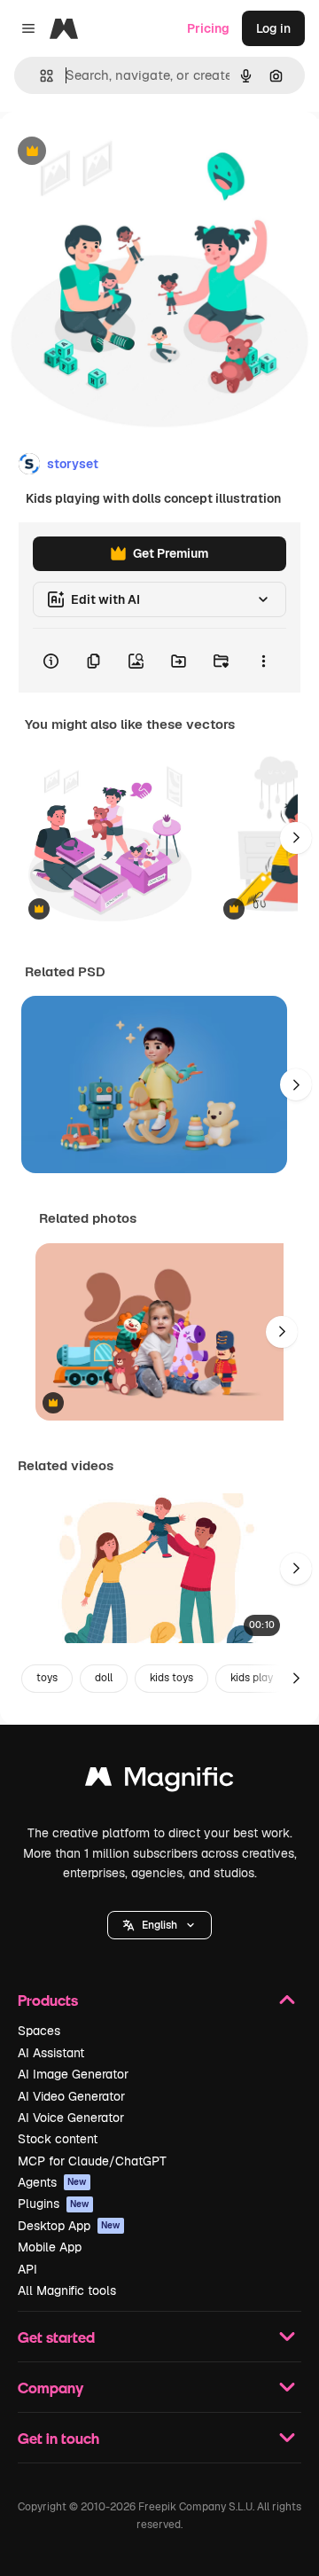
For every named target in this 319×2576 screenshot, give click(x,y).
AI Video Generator (71, 2096)
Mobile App (50, 2247)
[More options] (263, 661)
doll (104, 1678)
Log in (273, 28)
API (27, 2269)
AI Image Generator (73, 2074)
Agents (52, 2182)
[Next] (296, 838)
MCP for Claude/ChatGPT (92, 2161)
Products (48, 2000)
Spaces (39, 2031)
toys (47, 1678)
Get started (56, 2337)
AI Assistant (51, 2053)
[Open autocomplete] (39, 76)
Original (113, 152)
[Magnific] (159, 1781)
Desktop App (69, 2226)
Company (51, 2388)
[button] (159, 1925)
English (159, 1925)
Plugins (54, 2204)
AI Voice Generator (71, 2118)
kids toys (171, 1678)
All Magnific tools (67, 2290)
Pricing (208, 28)
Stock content (58, 2139)
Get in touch (58, 2438)
